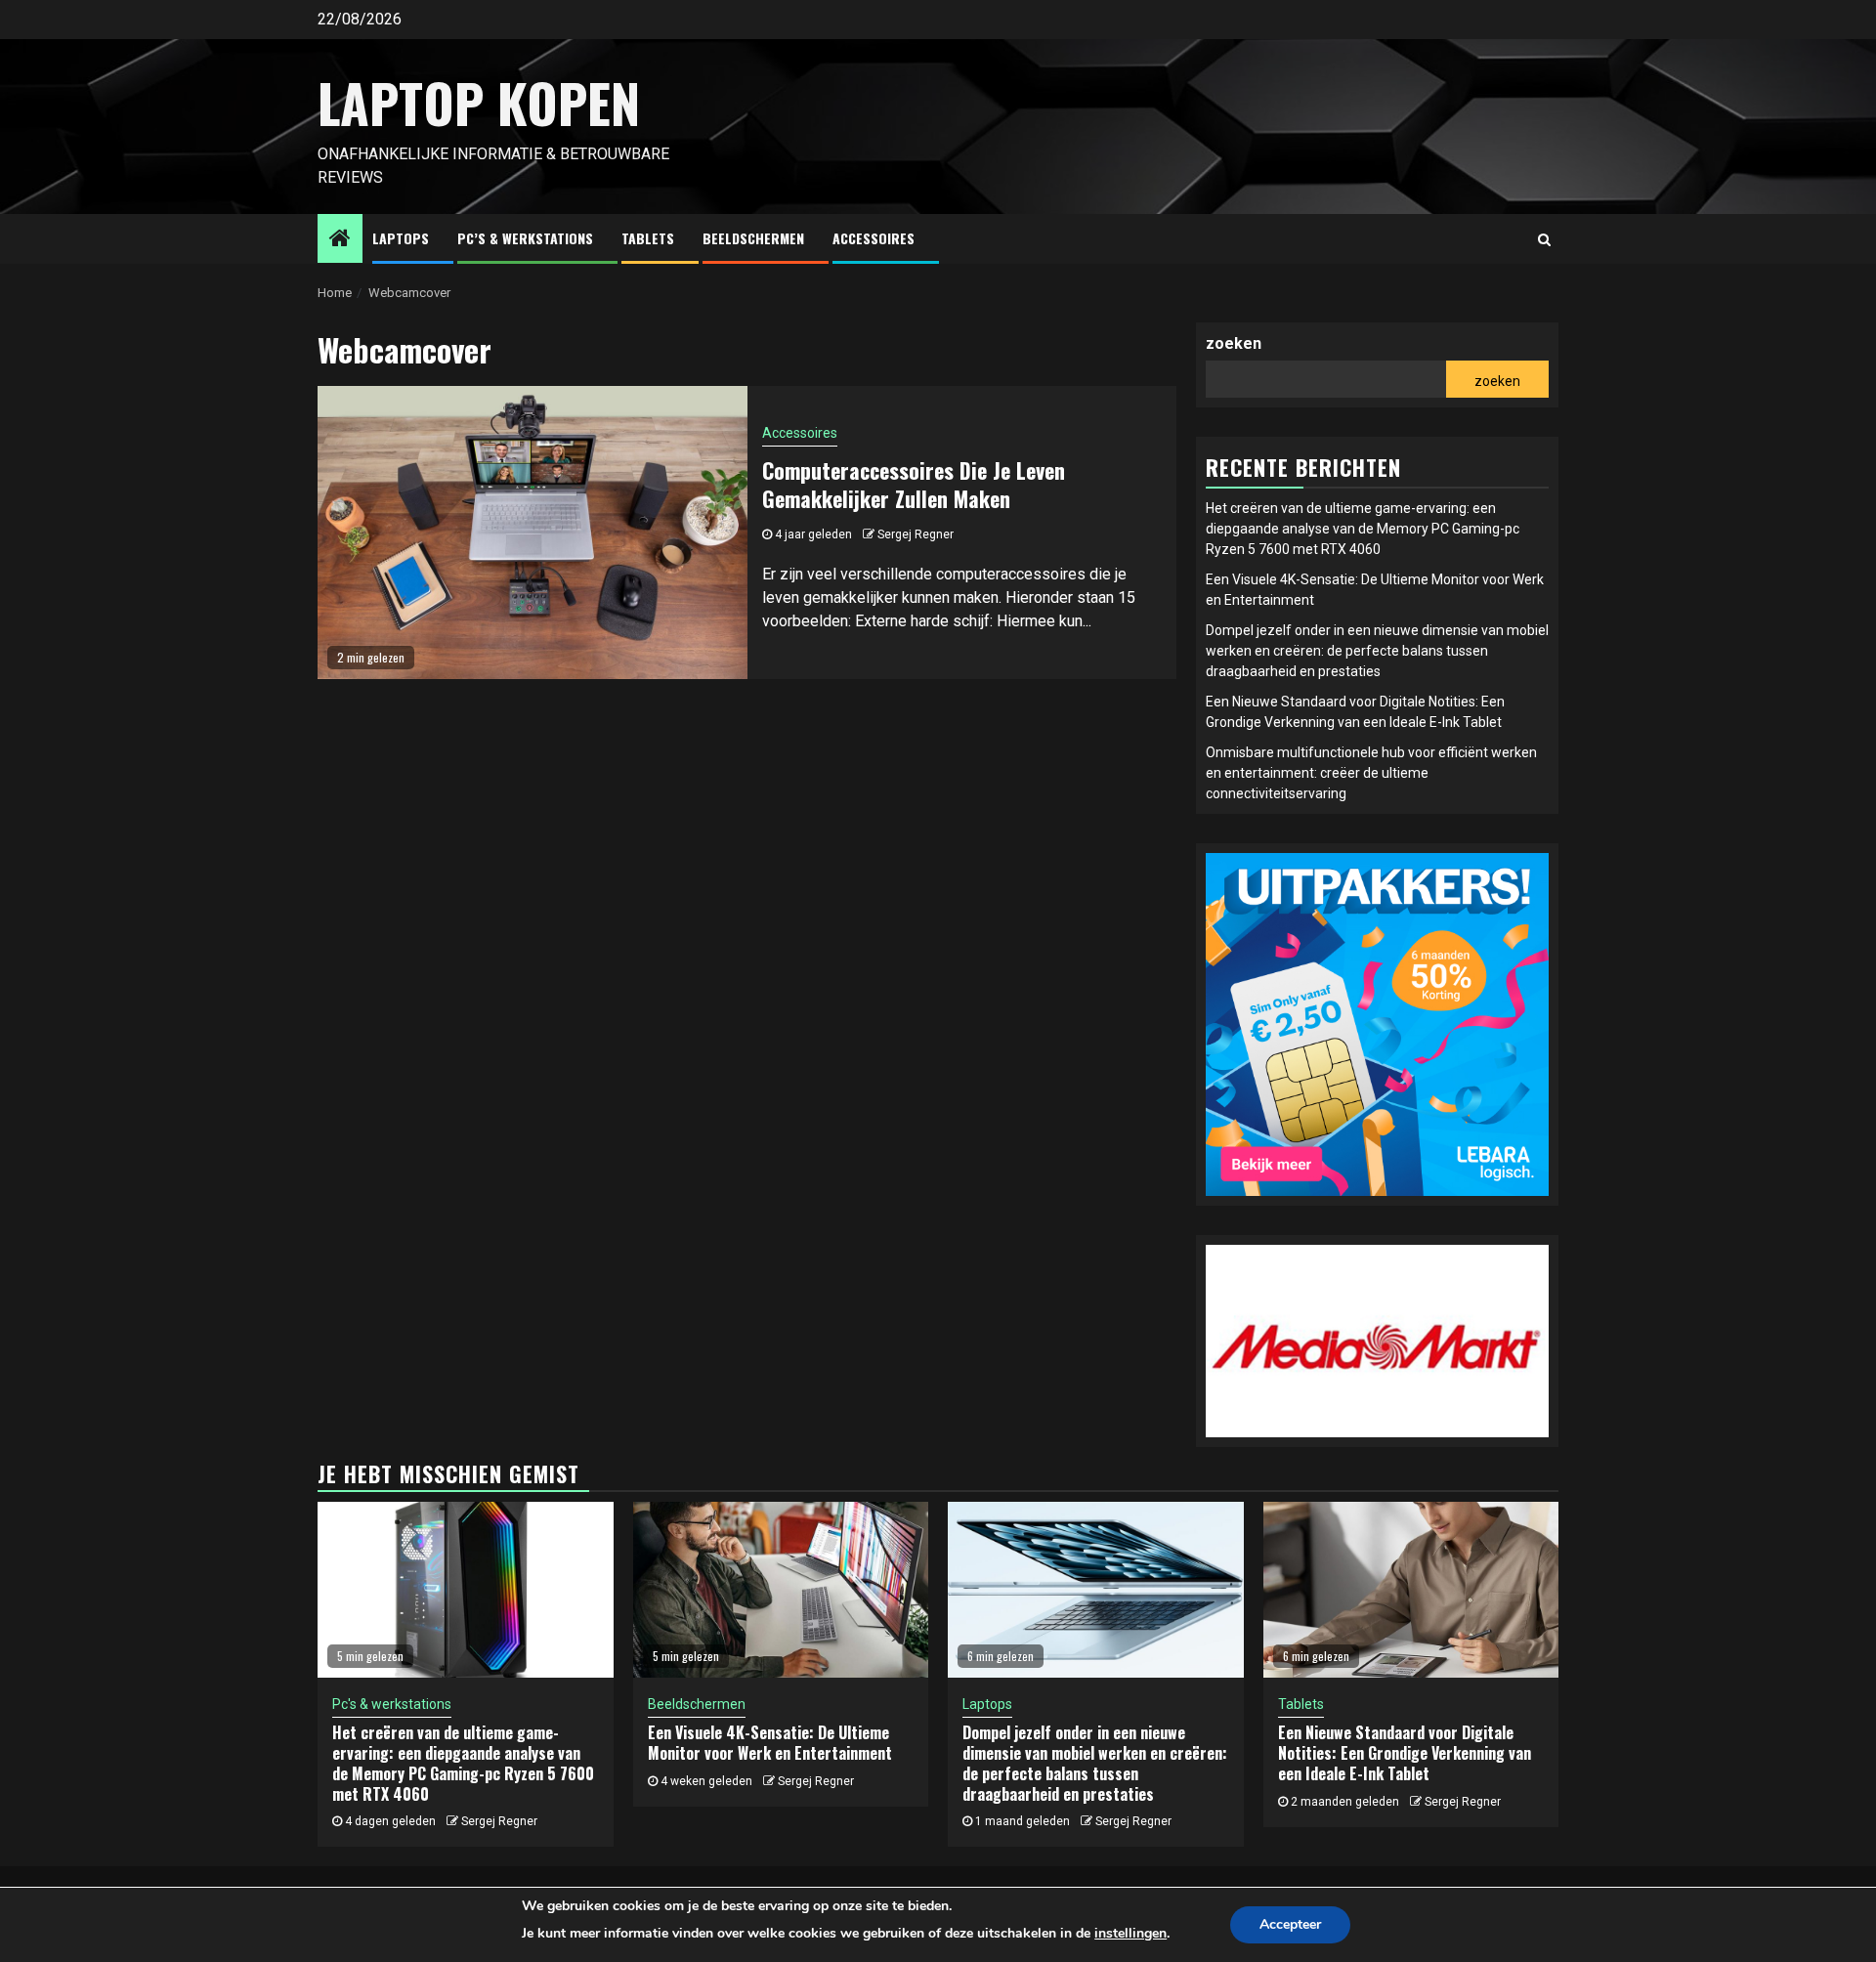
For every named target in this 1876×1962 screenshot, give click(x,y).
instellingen (1130, 1933)
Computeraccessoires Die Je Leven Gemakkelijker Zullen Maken (914, 484)
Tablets (648, 238)
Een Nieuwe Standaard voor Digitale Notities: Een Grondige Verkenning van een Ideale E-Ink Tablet (1405, 1753)
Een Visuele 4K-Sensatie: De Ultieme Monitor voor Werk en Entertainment (770, 1743)
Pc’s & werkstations (525, 238)
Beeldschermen (753, 238)
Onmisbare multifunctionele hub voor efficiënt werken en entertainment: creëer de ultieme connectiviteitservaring (1371, 773)
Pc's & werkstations (392, 1704)
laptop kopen (479, 103)
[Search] (1544, 239)
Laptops (401, 238)
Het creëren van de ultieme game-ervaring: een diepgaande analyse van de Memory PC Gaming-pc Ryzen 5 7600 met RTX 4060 (1363, 529)
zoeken (1234, 343)
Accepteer (1290, 1924)
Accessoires (874, 238)
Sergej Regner (916, 534)
